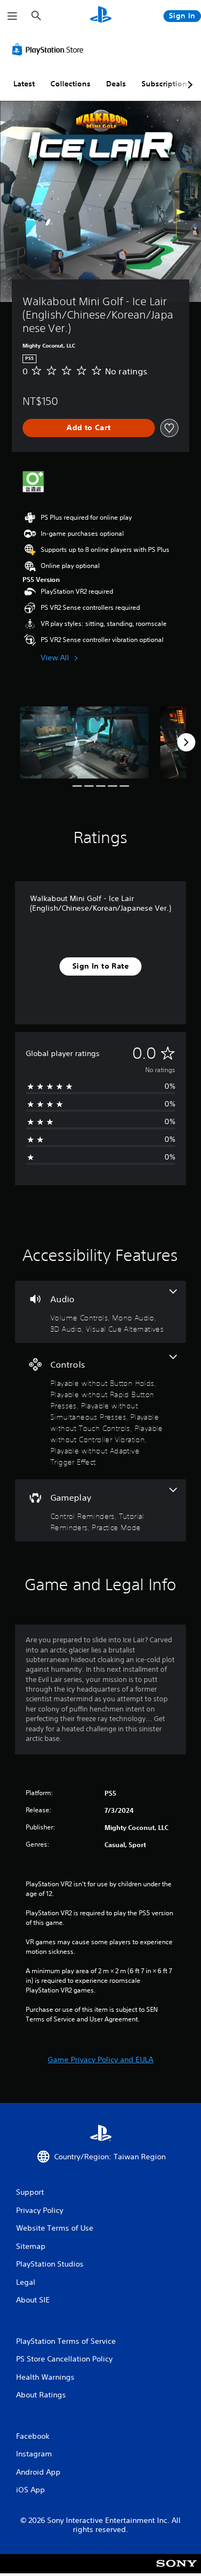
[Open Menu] (12, 16)
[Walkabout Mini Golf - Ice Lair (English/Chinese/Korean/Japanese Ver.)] (84, 743)
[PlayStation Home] (101, 16)
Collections (70, 84)
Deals (116, 84)
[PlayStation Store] (50, 49)
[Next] (186, 742)
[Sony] (177, 2571)
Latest (24, 84)
